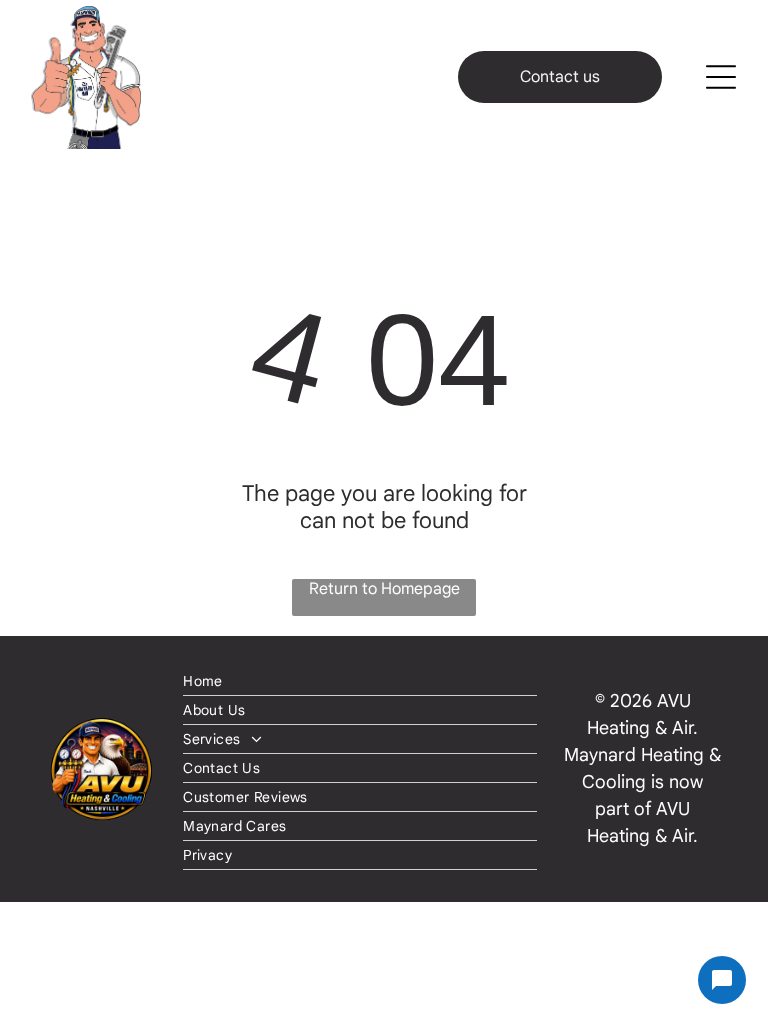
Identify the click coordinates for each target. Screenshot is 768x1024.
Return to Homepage (384, 589)
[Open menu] (721, 77)
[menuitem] (360, 681)
